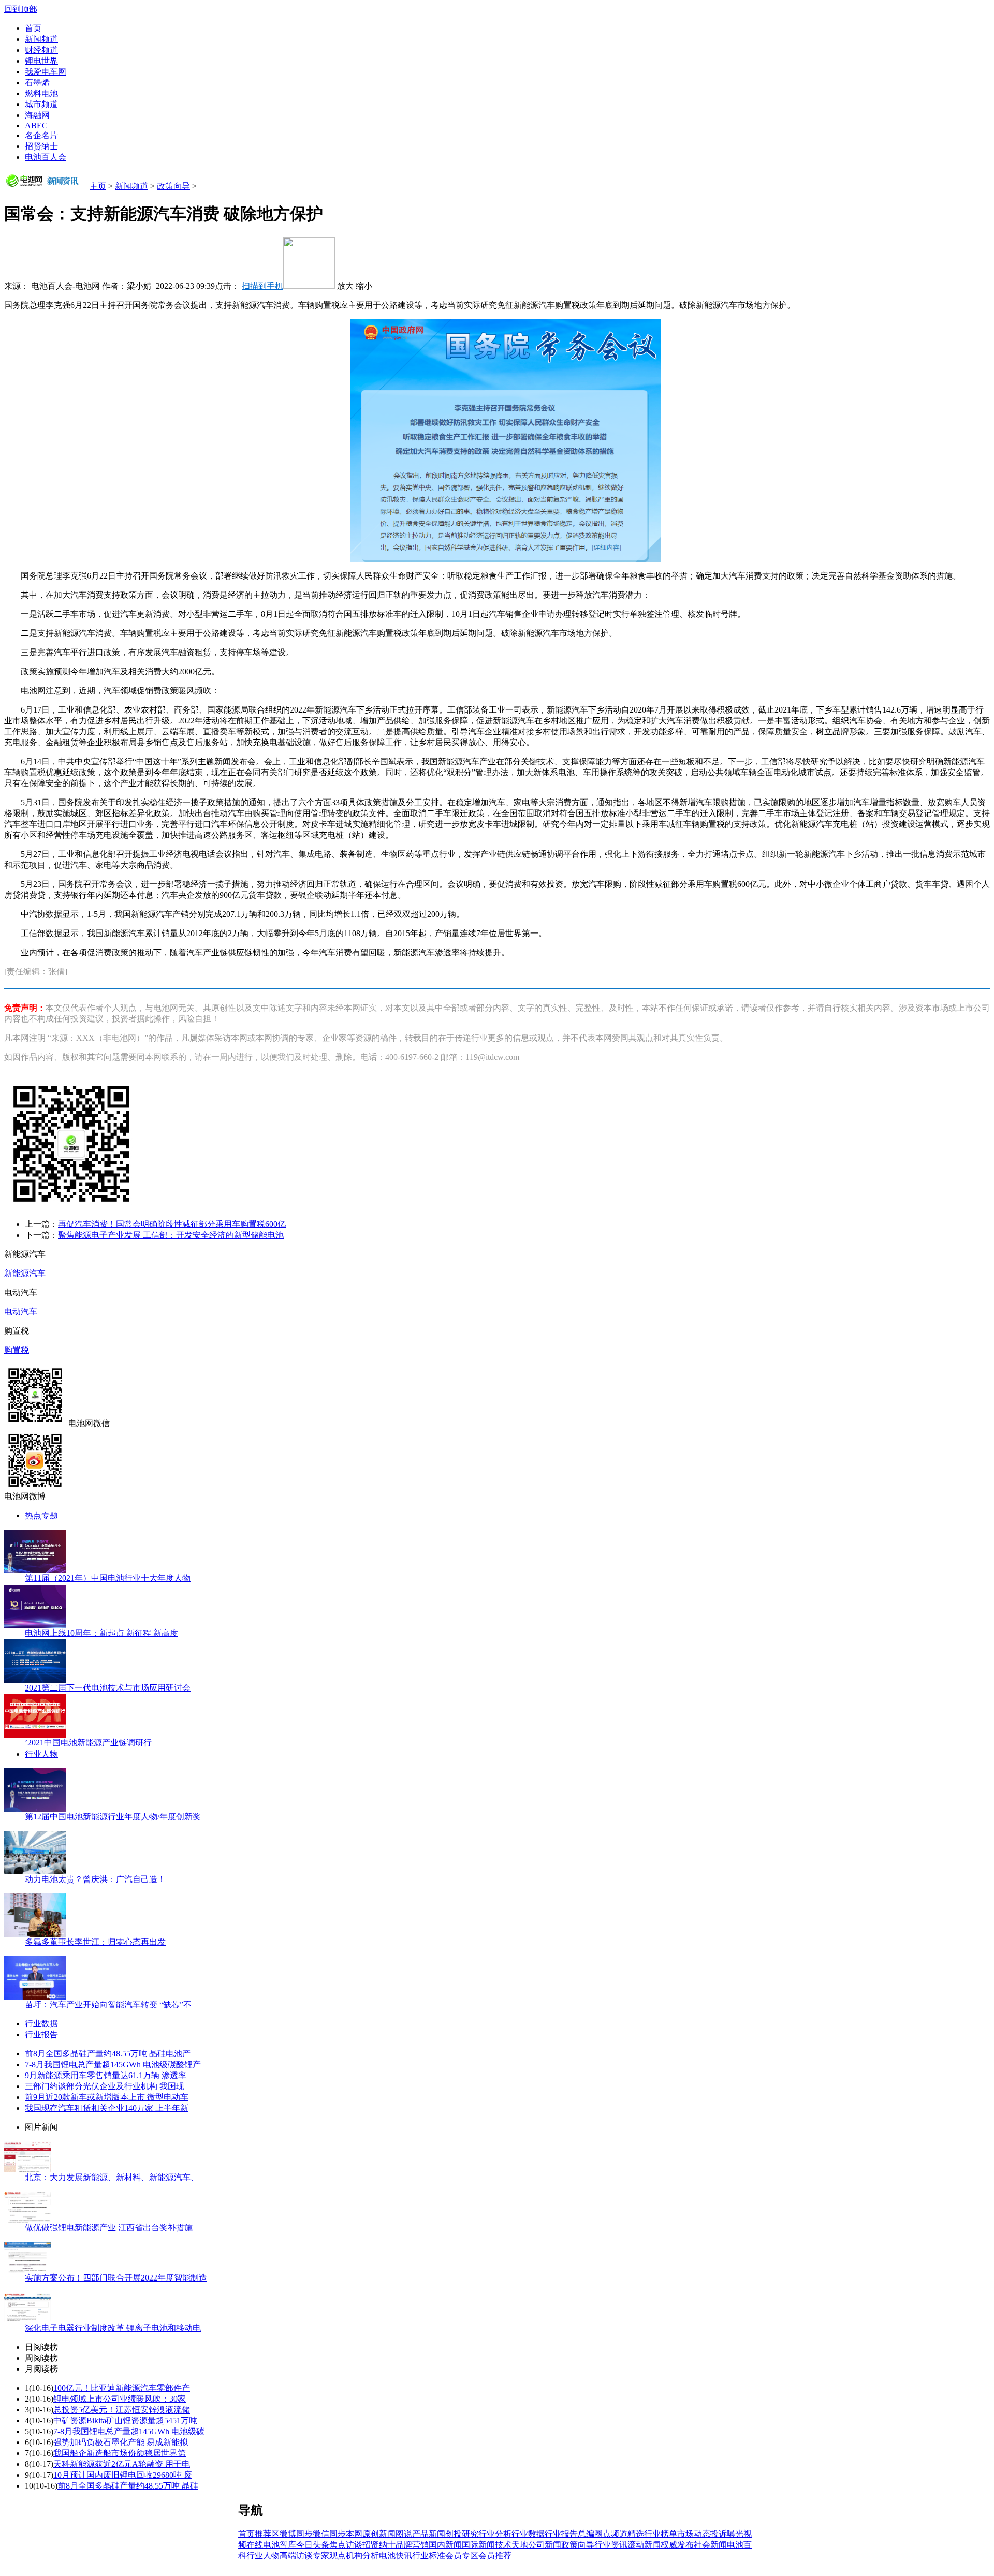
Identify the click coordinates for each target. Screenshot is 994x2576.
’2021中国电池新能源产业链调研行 (88, 1743)
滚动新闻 (644, 2545)
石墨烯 (37, 83)
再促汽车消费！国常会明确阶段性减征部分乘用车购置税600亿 (172, 1224)
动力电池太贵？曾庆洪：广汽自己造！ (95, 1879)
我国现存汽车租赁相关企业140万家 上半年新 (107, 2108)
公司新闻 (545, 2545)
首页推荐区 (259, 2534)
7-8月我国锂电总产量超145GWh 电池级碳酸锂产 (113, 2064)
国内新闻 (445, 2545)
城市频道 (41, 104)
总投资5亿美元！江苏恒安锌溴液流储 (122, 2410)
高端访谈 (296, 2556)
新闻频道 (41, 39)
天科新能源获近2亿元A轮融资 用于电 (122, 2464)
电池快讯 (396, 2556)
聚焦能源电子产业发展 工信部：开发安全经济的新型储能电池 (171, 1235)
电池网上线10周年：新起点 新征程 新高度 (101, 1633)
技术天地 (511, 2545)
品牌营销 (412, 2545)
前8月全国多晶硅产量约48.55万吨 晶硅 (128, 2486)
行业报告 (41, 2034)
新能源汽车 (25, 1273)
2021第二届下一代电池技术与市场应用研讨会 (108, 1688)
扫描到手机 (262, 286)
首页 (33, 28)
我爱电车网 (46, 72)
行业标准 (429, 2556)
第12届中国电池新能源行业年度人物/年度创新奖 (113, 1817)
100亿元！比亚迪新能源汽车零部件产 (122, 2388)
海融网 (37, 115)
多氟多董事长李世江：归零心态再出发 (95, 1942)
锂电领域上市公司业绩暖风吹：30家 (120, 2399)
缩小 (364, 286)
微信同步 (329, 2534)
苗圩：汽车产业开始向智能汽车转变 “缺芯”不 (108, 2004)
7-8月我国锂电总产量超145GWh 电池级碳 (129, 2431)
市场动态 (694, 2534)
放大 (345, 286)
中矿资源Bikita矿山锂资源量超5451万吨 (125, 2420)
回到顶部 (21, 9)
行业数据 (41, 2024)
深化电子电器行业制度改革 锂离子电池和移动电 (113, 2328)
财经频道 (41, 50)
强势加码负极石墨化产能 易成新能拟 (121, 2442)
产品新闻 (429, 2534)
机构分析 (362, 2556)
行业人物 (41, 1754)
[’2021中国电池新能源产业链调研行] (35, 1735)
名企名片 (41, 135)
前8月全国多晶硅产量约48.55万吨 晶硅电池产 (108, 2054)
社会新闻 (710, 2545)
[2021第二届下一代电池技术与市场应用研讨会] (35, 1680)
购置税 (17, 1350)
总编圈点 (594, 2534)
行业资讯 (611, 2545)
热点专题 (41, 1515)
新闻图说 (396, 2534)
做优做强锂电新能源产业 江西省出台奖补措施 (109, 2227)
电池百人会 (46, 157)
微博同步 (296, 2534)
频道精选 (627, 2534)
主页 (98, 186)
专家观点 (329, 2556)
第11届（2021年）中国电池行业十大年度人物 (108, 1578)
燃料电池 (41, 93)
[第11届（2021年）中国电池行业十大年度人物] (35, 1570)
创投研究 (462, 2534)
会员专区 (462, 2556)
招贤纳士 (41, 146)
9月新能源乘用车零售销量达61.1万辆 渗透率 (106, 2075)
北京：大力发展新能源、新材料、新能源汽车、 (112, 2177)
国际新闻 (478, 2545)
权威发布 (677, 2545)
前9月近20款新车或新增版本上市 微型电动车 (107, 2097)
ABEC (36, 125)
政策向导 (173, 186)
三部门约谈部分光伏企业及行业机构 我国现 (105, 2086)
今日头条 (313, 2545)
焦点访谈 (346, 2545)
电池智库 (280, 2545)
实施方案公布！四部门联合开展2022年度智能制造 (116, 2278)
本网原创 (362, 2534)
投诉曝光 (727, 2534)
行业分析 (495, 2534)
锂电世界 (41, 61)
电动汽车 (21, 1312)
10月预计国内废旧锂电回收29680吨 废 (123, 2475)
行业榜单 (661, 2534)
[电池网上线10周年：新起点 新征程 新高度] (35, 1625)
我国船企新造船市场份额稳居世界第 (120, 2453)
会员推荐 (495, 2556)
